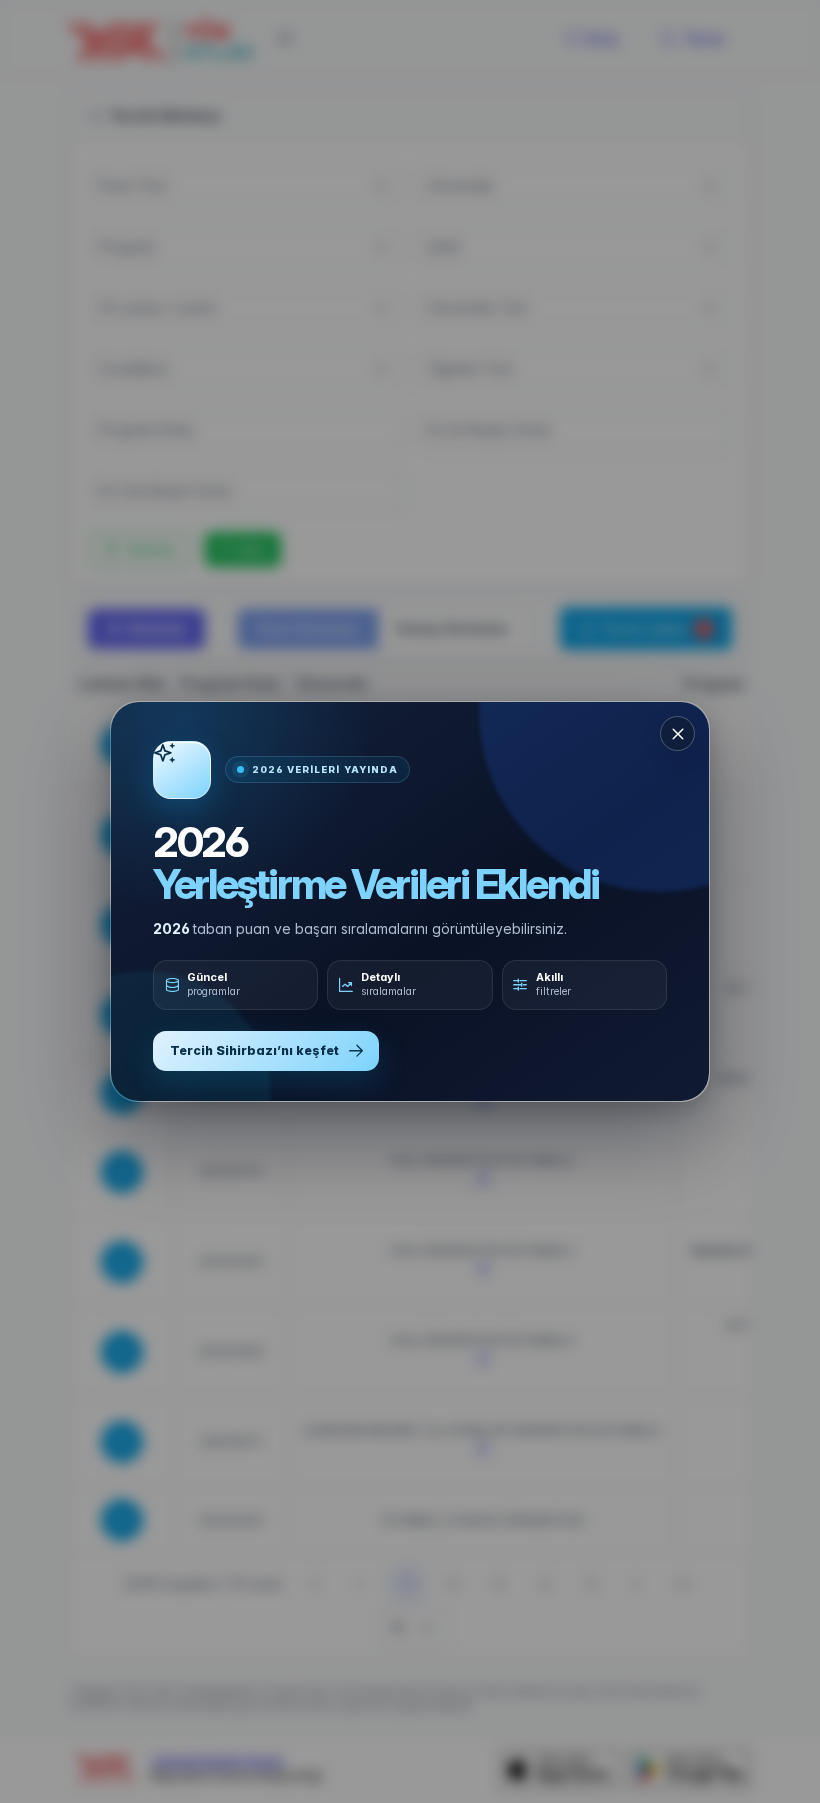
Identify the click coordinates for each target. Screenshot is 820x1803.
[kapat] (677, 733)
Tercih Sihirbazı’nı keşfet (254, 1050)
